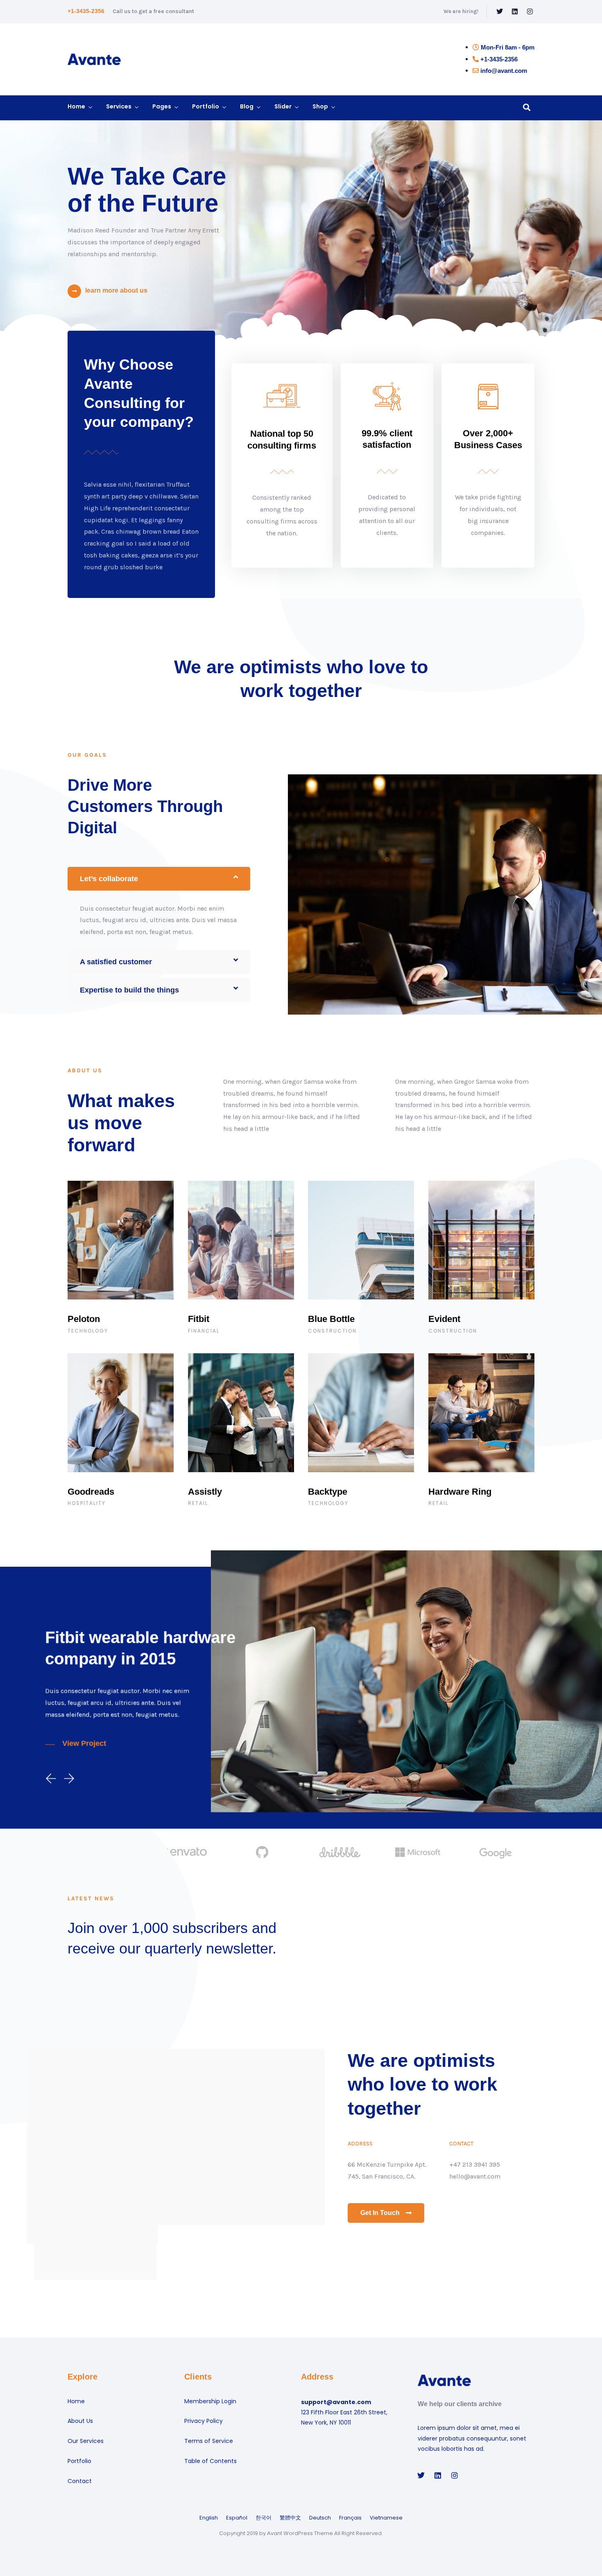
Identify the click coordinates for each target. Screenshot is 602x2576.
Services (119, 106)
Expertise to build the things (129, 990)
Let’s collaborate (109, 879)
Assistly (205, 1492)
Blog (247, 106)
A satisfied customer (116, 962)
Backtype (328, 1492)
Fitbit (199, 1319)
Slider (283, 106)
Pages (162, 106)
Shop (320, 106)
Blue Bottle (331, 1319)
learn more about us (116, 290)
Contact (80, 2481)
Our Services (86, 2441)
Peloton (84, 1319)
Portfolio (206, 106)
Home (76, 106)
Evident (444, 1319)
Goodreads (91, 1492)
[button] (159, 879)
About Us (80, 2421)
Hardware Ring (460, 1492)
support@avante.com (336, 2402)
